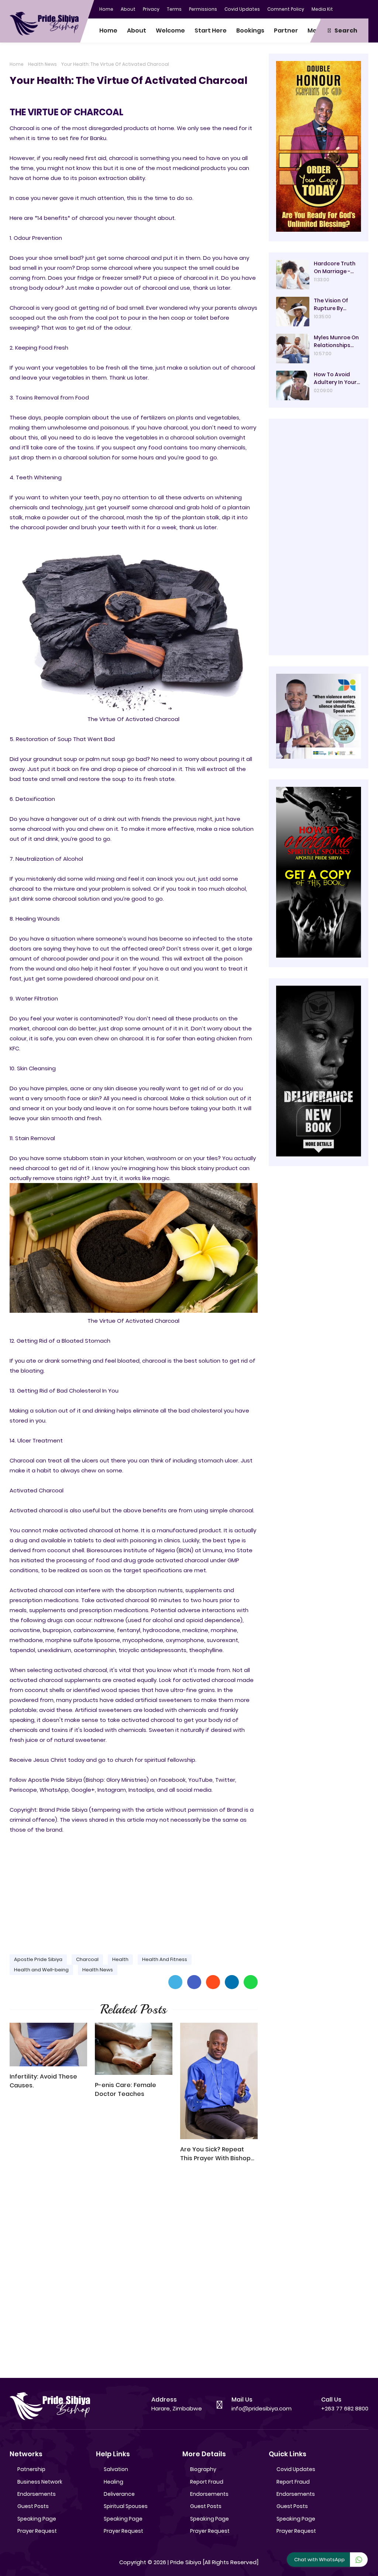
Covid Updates (242, 9)
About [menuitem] (137, 30)
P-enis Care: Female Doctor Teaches (126, 2089)
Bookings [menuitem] (250, 30)
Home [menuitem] (108, 30)
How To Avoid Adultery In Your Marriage (335, 378)
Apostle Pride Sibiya (38, 1959)
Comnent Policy (286, 9)
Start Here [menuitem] (211, 30)
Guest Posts (33, 2506)
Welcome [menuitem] (170, 30)
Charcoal (87, 1959)
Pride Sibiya (186, 2562)
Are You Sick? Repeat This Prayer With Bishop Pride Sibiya (215, 2154)
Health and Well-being (41, 1970)
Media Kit (322, 9)
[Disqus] (134, 2274)
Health (120, 1959)
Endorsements (37, 2494)
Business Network (40, 2482)
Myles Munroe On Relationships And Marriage (336, 341)
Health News (42, 64)
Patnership (31, 2469)
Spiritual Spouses (126, 2506)
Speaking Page (37, 2519)
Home (106, 9)
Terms (174, 9)
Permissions (203, 9)
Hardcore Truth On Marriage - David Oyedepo (335, 268)
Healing (114, 2482)
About (128, 9)
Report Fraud (207, 2482)
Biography (203, 2469)
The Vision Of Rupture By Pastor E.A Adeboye (331, 305)
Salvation (116, 2469)
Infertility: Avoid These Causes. (43, 2081)
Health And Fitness (165, 1959)
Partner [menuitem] (286, 30)
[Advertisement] (134, 1891)
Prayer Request (37, 2531)
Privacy (151, 9)
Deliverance (119, 2494)
